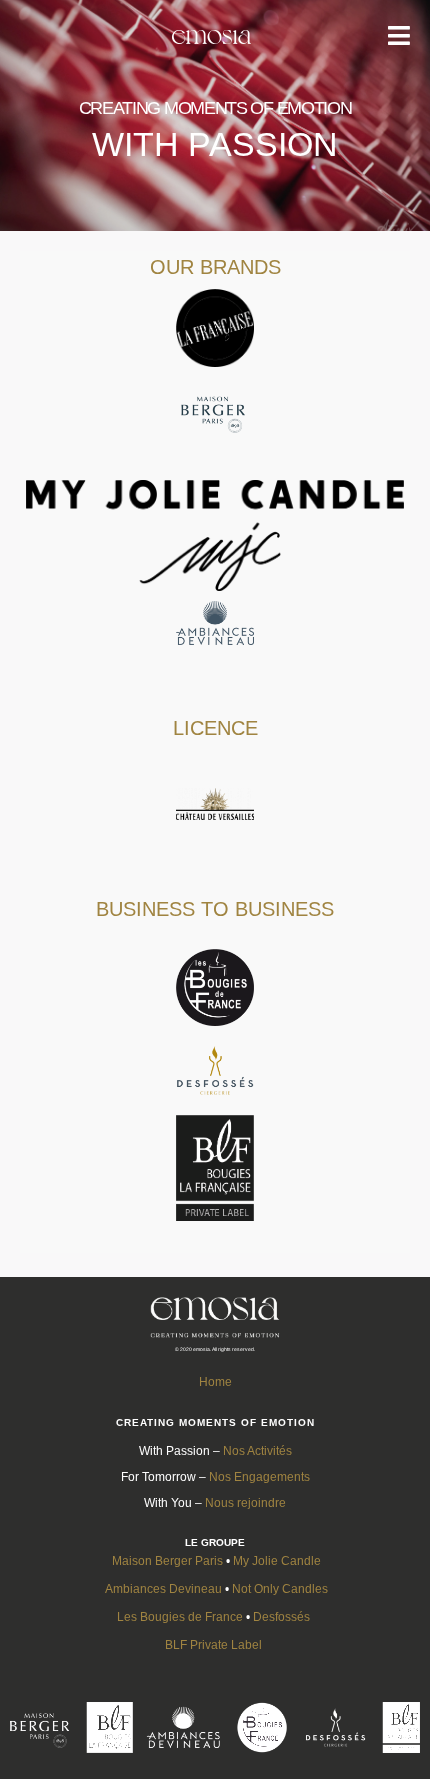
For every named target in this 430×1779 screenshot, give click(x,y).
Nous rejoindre (245, 1503)
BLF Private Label (215, 1645)
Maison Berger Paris (167, 1561)
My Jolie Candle (277, 1561)
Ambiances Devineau (163, 1589)
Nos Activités (257, 1451)
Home (215, 1382)
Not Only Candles (280, 1589)
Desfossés (281, 1617)
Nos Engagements (259, 1477)
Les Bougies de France (180, 1617)
